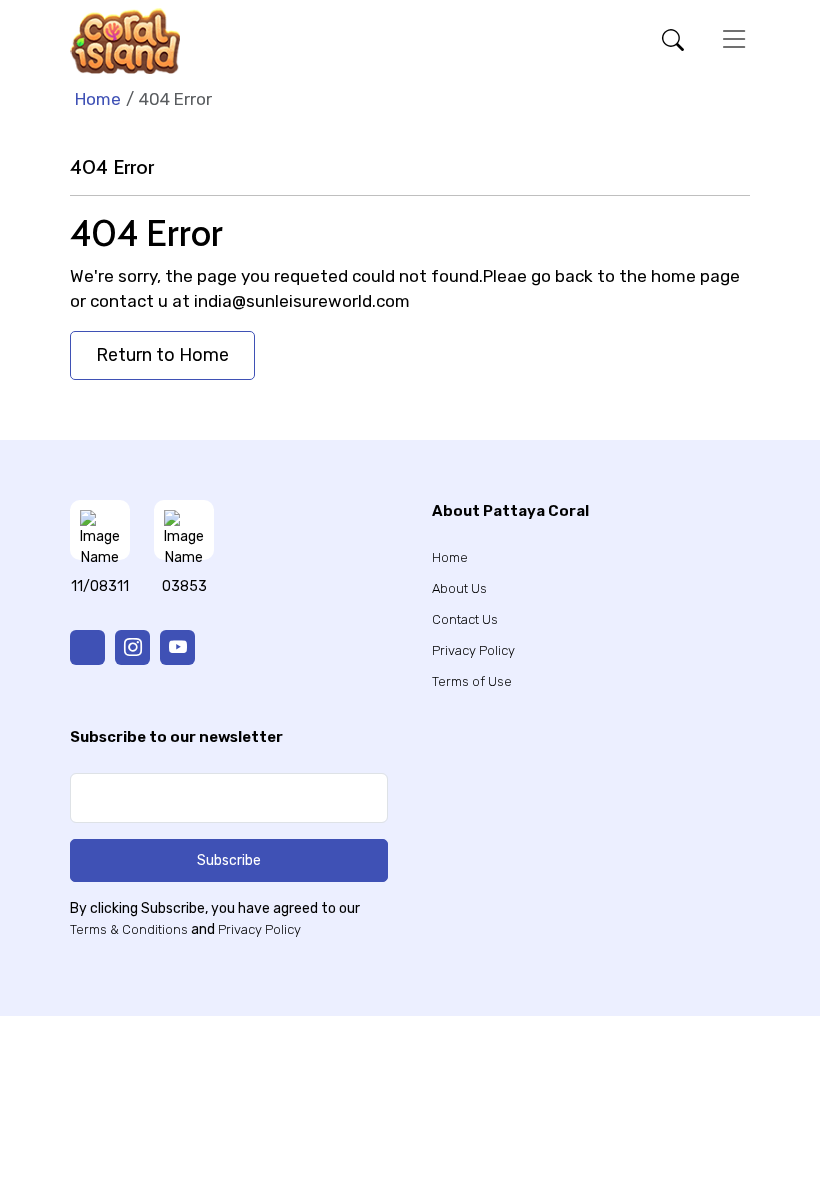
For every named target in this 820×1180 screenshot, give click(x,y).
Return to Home (162, 355)
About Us (459, 588)
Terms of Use (472, 681)
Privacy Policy (473, 650)
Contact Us (465, 619)
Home (98, 99)
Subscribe (229, 860)
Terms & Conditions (129, 929)
